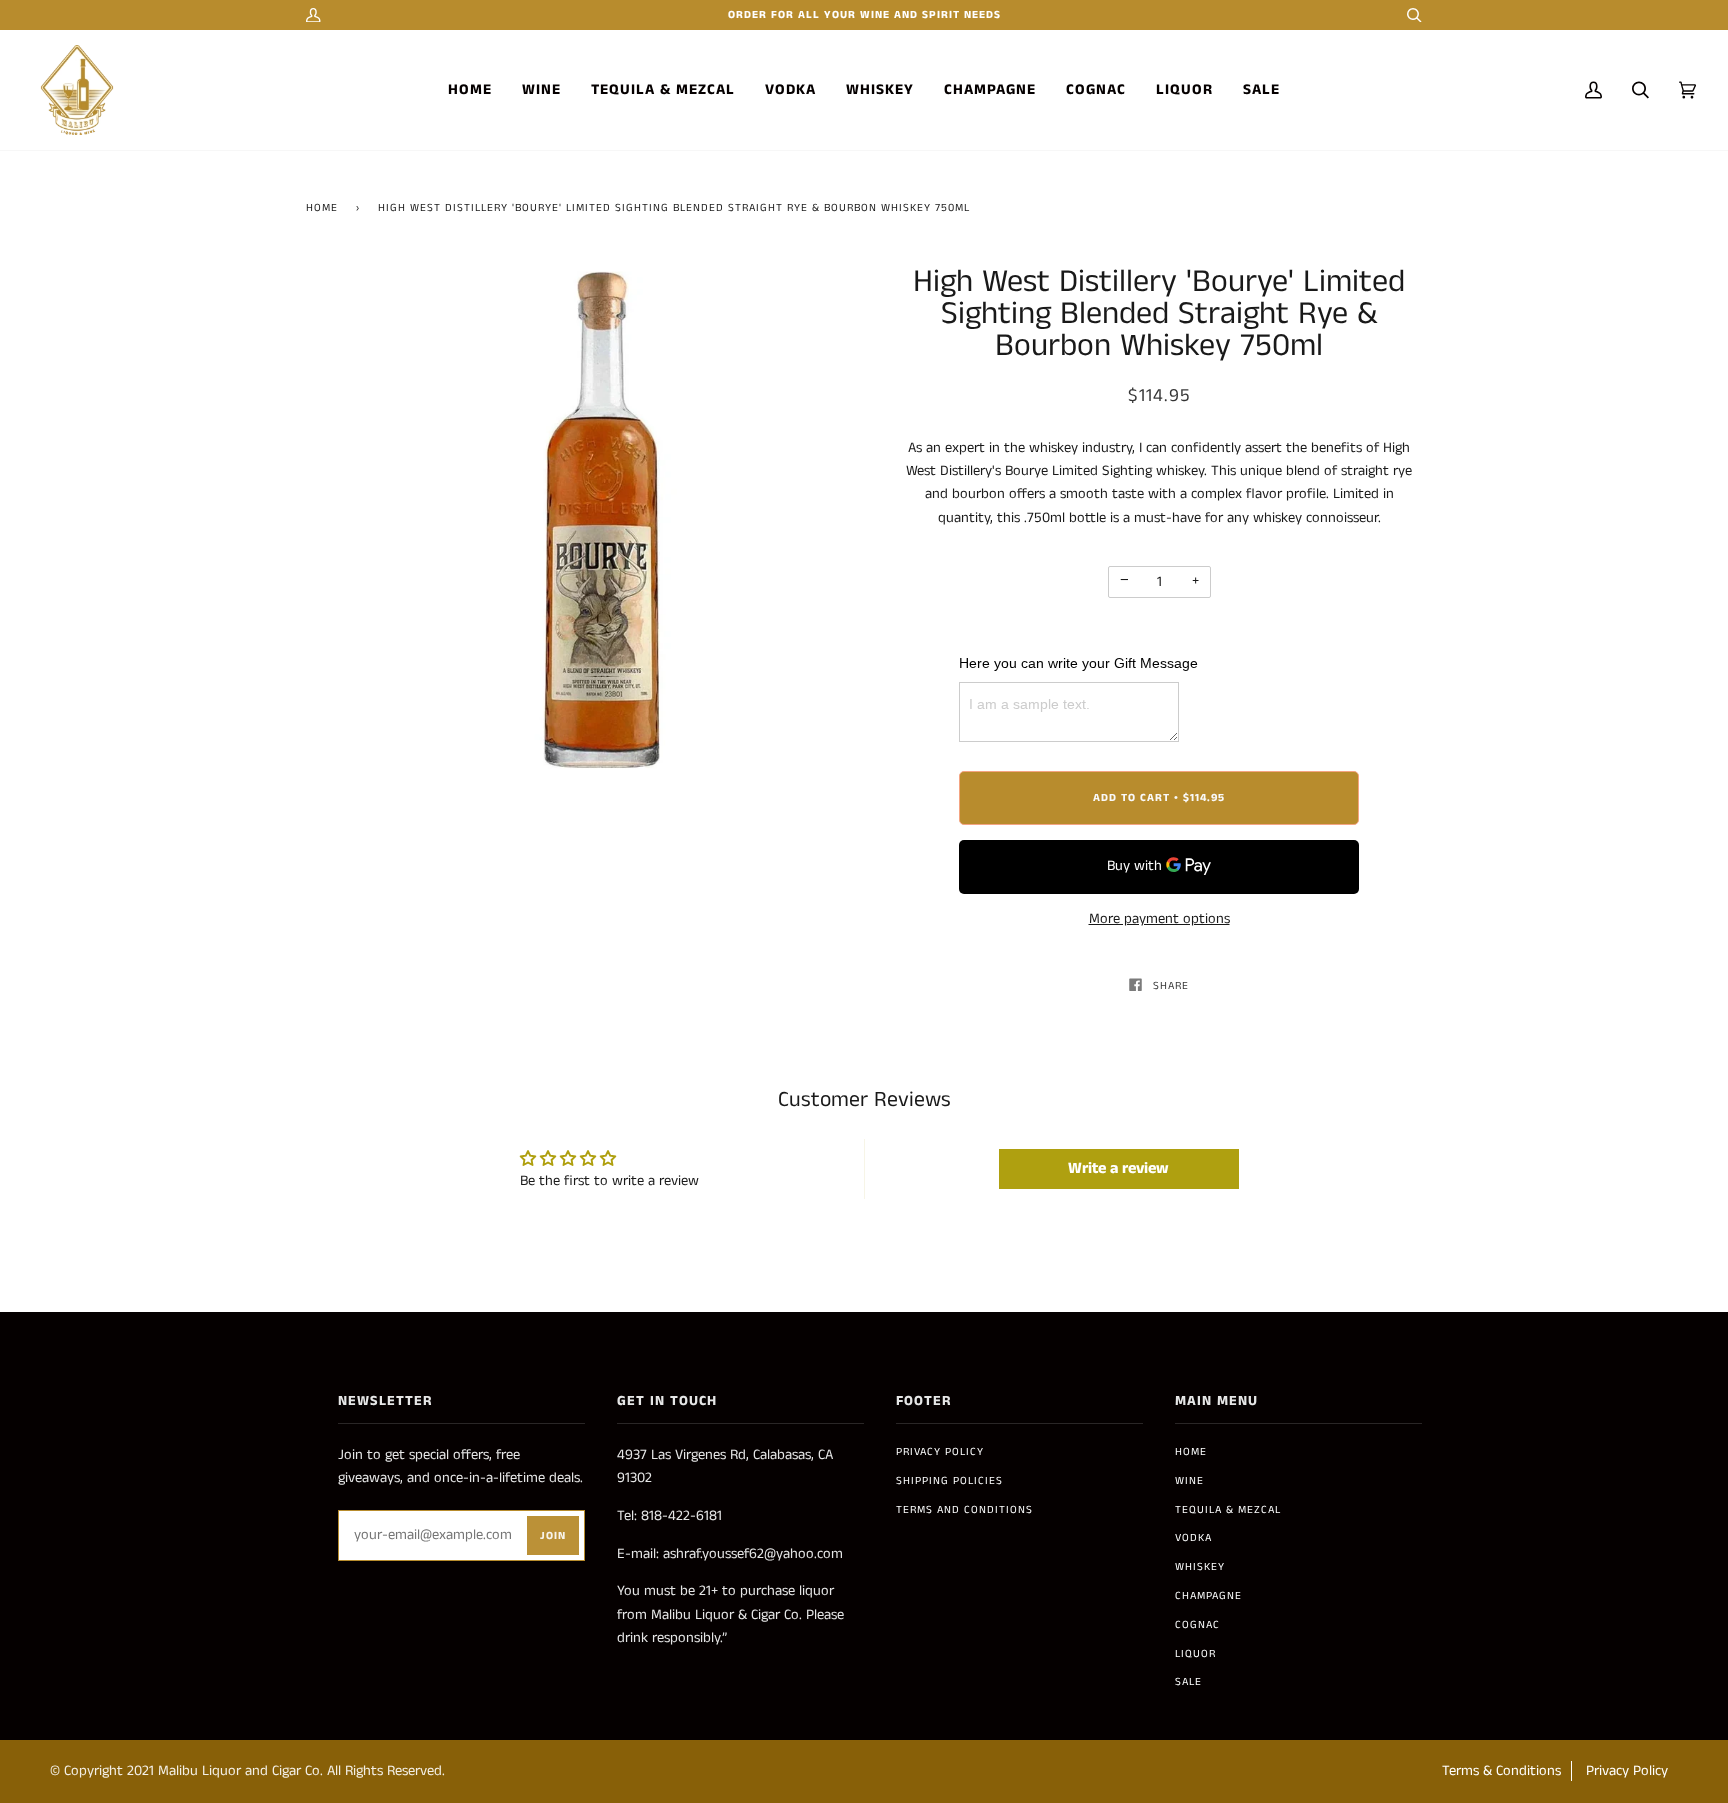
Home (322, 208)
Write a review (1118, 1168)
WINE (1189, 1481)
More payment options (1159, 919)
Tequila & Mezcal (1228, 1510)
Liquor (1195, 1654)
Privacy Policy (940, 1452)
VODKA (1193, 1538)
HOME (1191, 1452)
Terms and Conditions (964, 1510)
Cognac (1197, 1625)
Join (553, 1536)
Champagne (1208, 1596)
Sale (1188, 1682)
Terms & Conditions (1501, 1771)
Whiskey (1200, 1567)
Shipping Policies (949, 1481)
